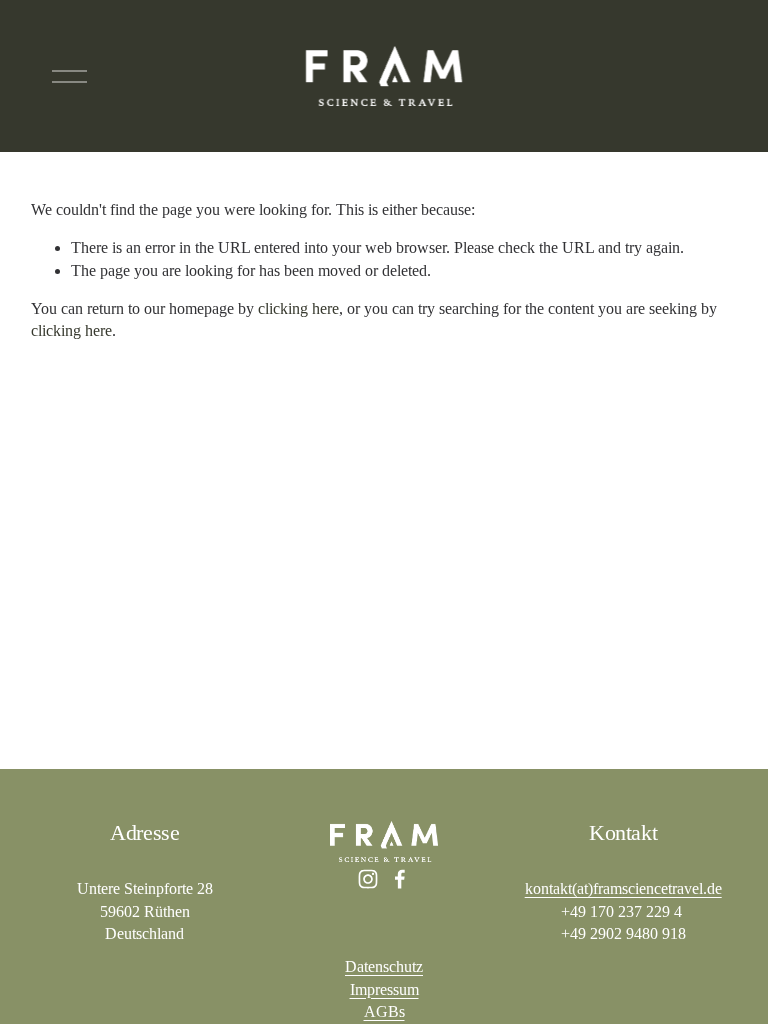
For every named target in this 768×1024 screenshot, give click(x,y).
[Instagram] (368, 879)
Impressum (384, 989)
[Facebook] (400, 879)
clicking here (298, 308)
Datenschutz (384, 966)
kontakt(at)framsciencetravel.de (623, 888)
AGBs (384, 1011)
